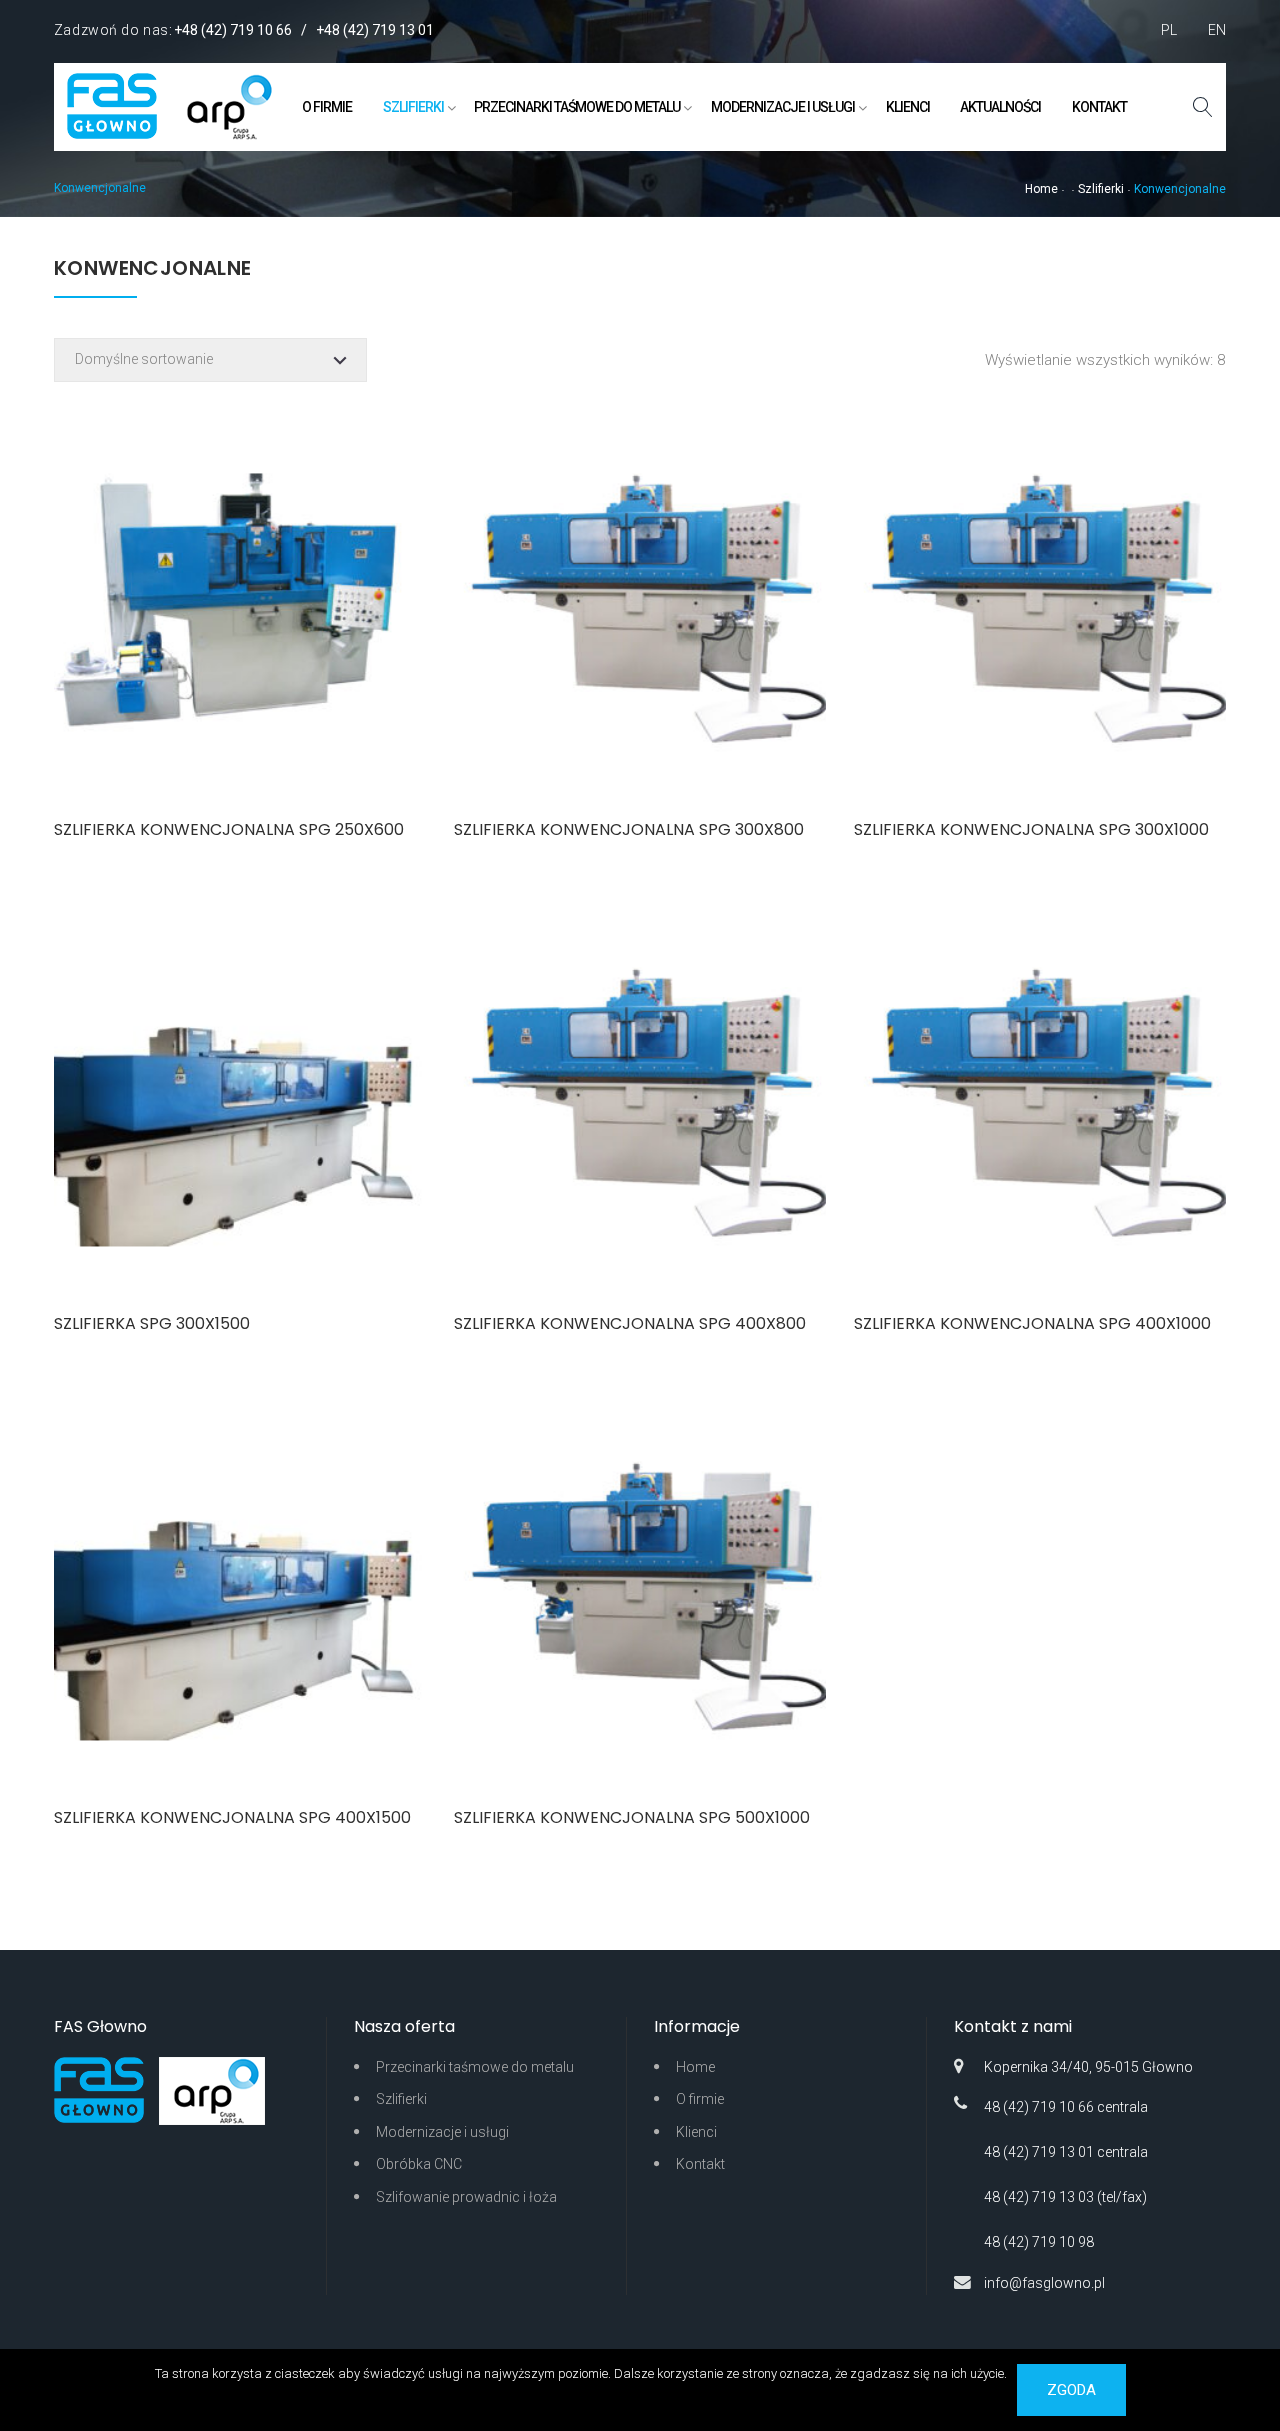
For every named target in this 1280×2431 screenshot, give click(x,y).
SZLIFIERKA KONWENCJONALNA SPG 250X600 (229, 829)
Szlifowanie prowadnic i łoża (466, 2197)
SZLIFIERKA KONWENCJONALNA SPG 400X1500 (232, 1817)
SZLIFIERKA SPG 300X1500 (152, 1323)
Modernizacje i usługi (783, 107)
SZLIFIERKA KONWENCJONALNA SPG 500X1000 (632, 1817)
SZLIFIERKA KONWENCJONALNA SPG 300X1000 (1031, 829)
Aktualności (1000, 107)
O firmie (327, 107)
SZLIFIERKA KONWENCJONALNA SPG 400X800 (630, 1323)
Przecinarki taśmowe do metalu (577, 107)
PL (1169, 30)
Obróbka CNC (419, 2164)
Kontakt (1099, 107)
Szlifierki (413, 107)
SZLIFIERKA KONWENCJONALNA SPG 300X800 (629, 829)
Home (1041, 189)
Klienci (908, 107)
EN (1217, 30)
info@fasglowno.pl (1044, 2283)
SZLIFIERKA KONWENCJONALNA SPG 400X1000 (1032, 1323)
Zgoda (1071, 2390)
